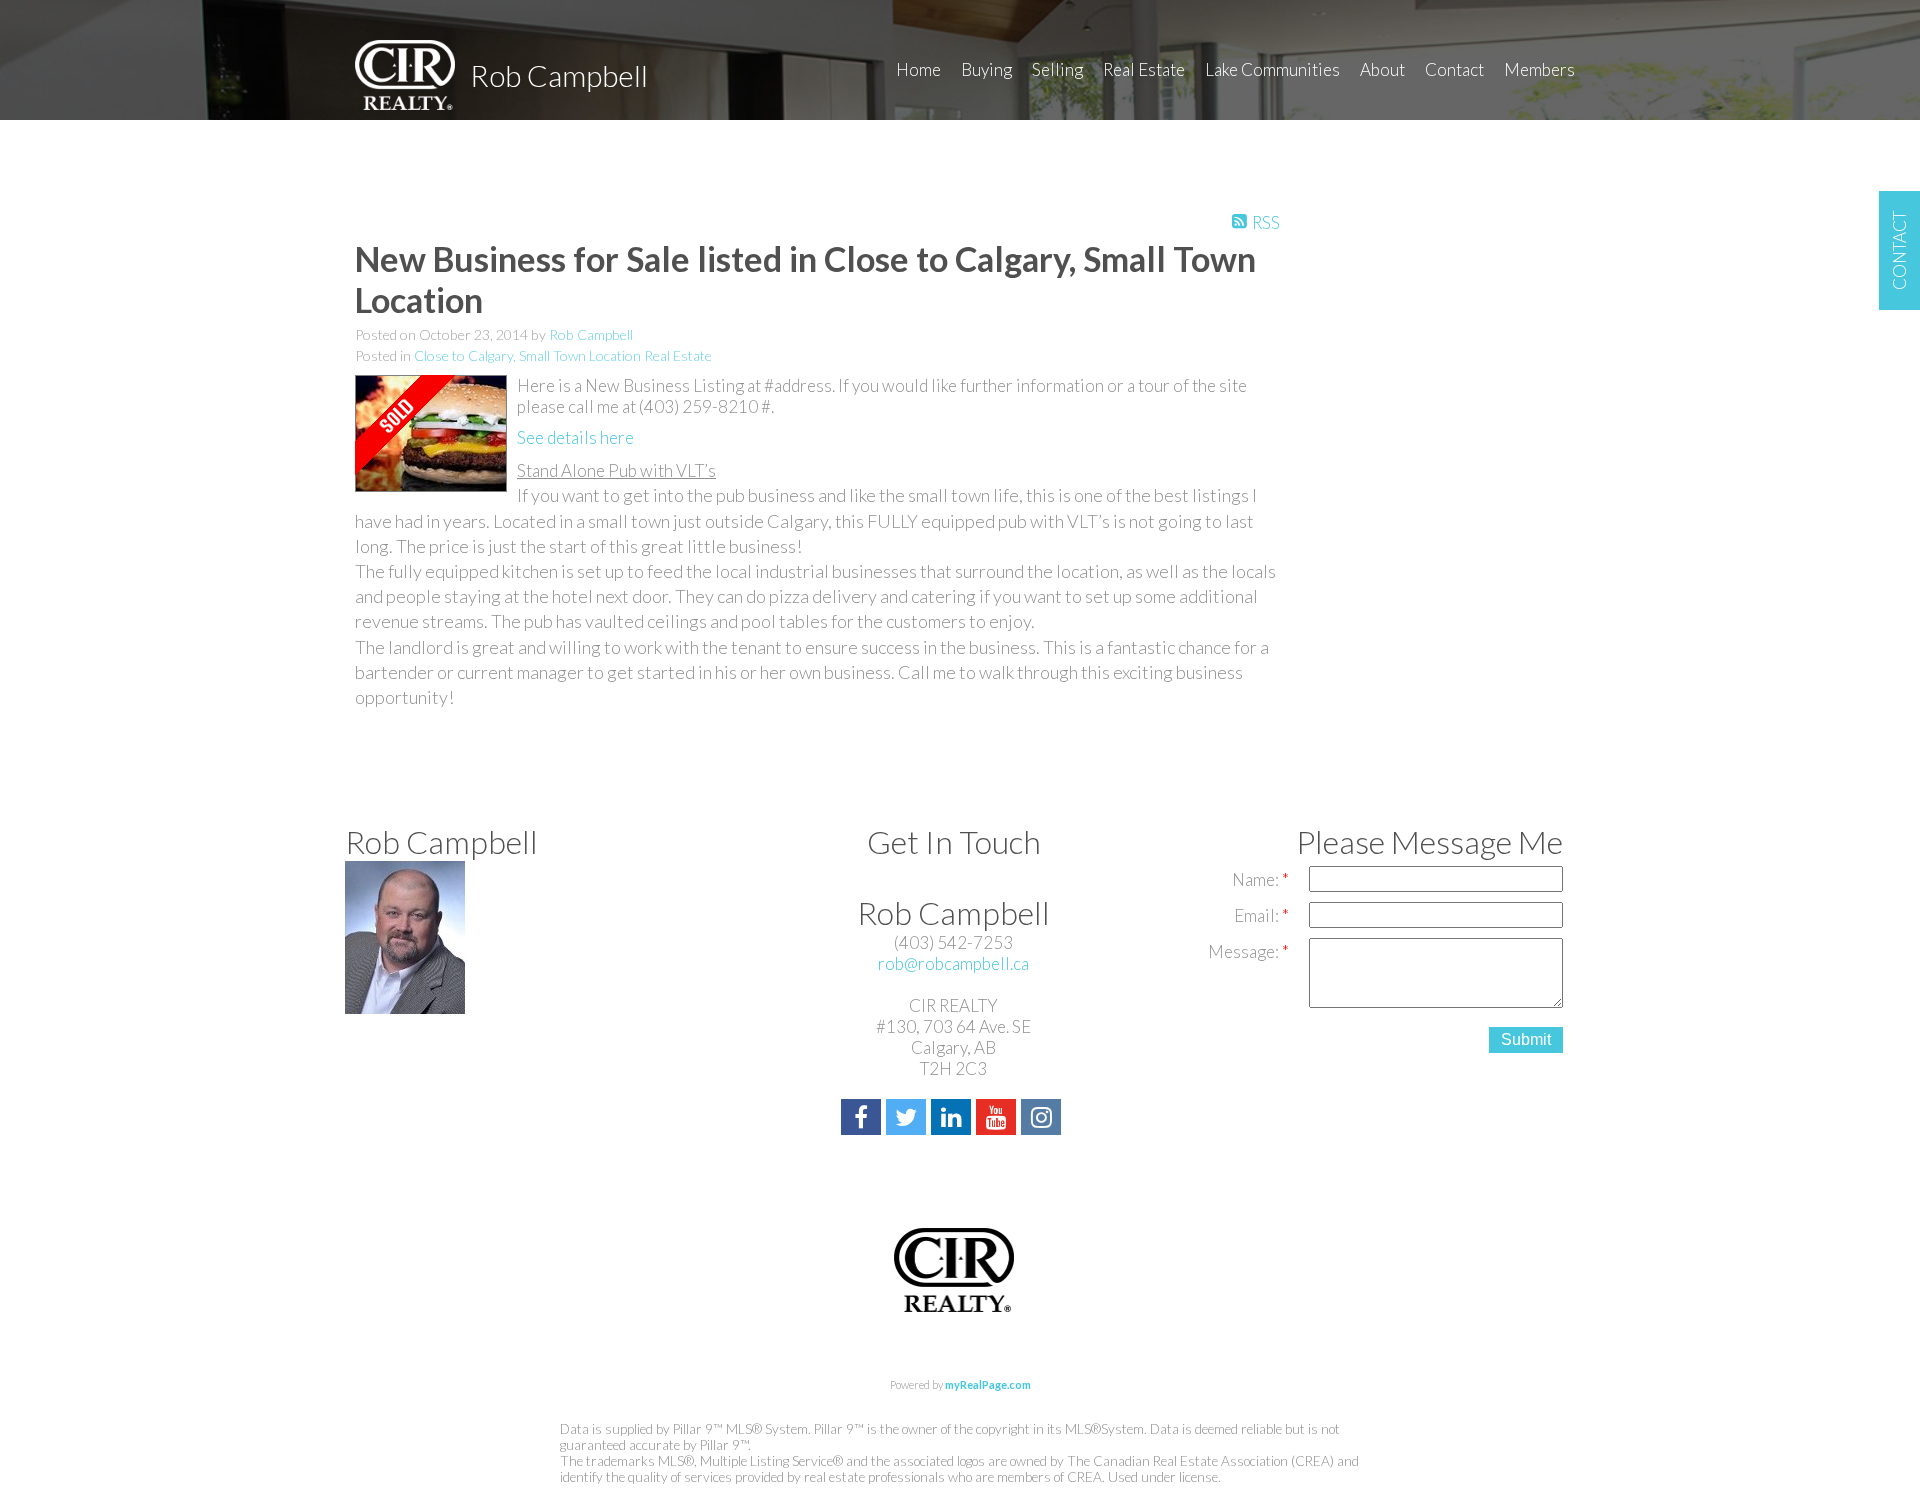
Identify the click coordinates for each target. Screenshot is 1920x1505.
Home (918, 69)
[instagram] (1043, 1119)
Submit (1526, 1039)
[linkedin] (953, 1119)
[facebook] (863, 1119)
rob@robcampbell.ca (953, 963)
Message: (1245, 951)
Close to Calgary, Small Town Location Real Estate (563, 355)
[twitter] (908, 1119)
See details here (575, 437)
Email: (1258, 915)
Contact (1454, 69)
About (1382, 69)
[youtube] (998, 1119)
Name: (1257, 879)
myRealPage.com (988, 1384)
